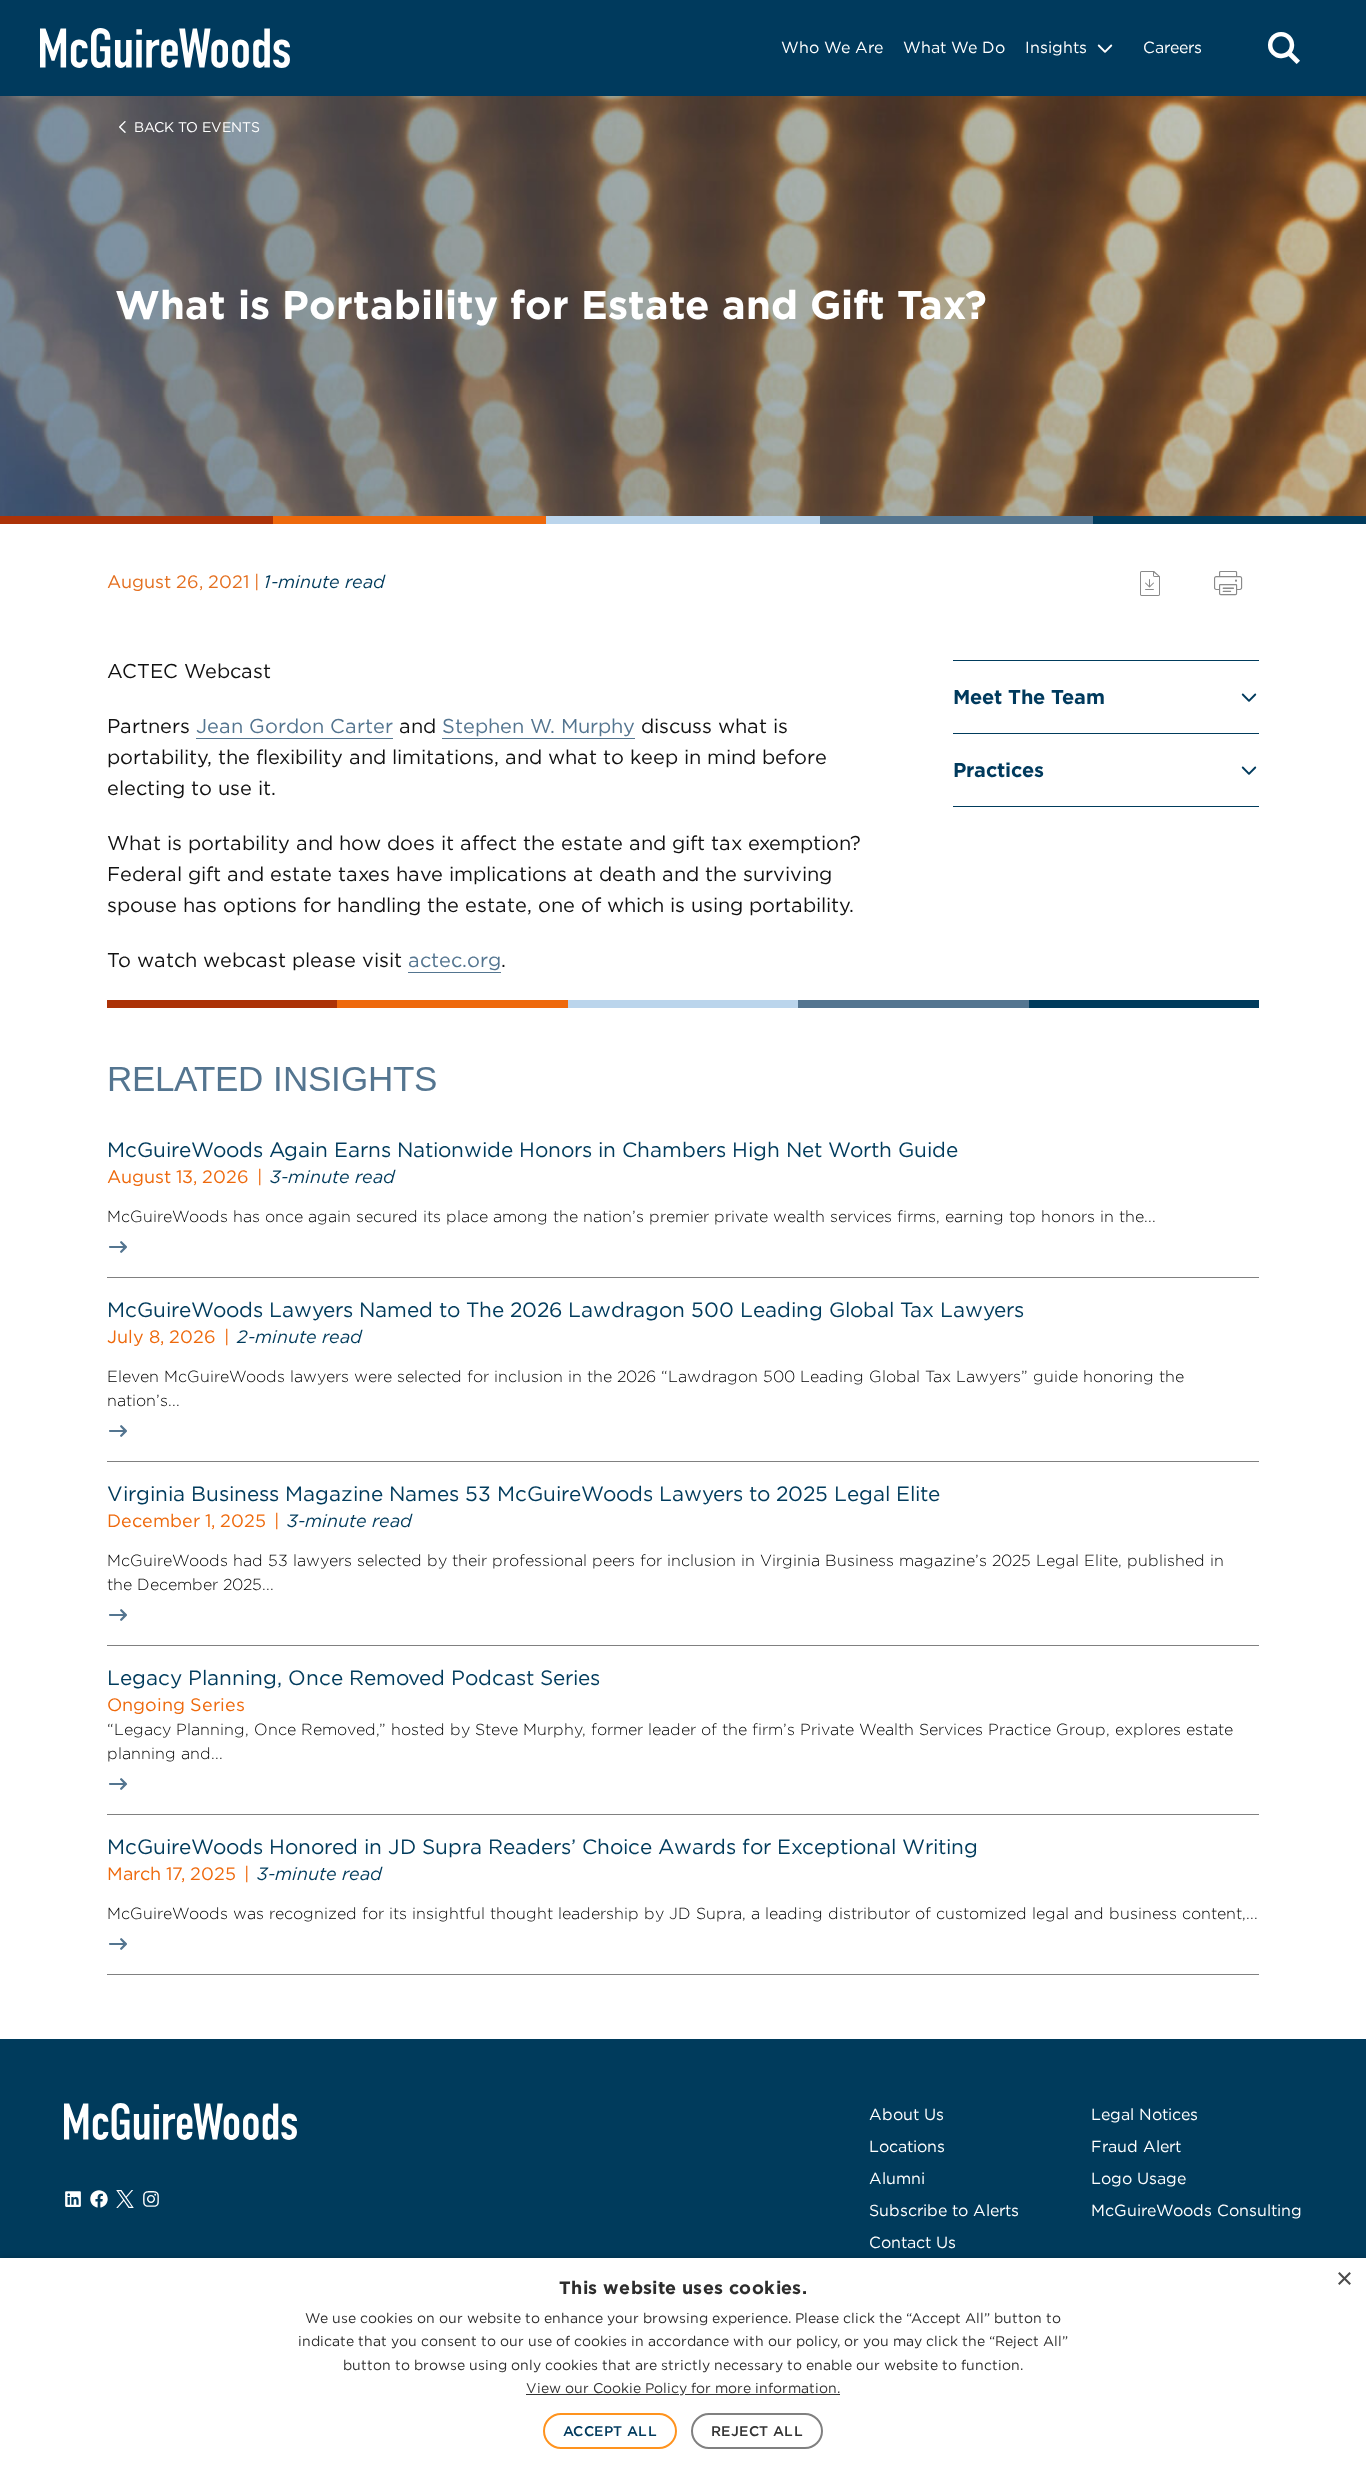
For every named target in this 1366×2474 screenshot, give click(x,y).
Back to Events (197, 127)
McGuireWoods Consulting (1196, 2210)
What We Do (954, 47)
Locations (907, 2146)
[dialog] (683, 2366)
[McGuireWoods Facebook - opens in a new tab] (99, 2199)
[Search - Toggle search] (1284, 48)
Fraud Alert (1136, 2146)
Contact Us (912, 2242)
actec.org (454, 960)
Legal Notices (1144, 2114)
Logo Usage (1138, 2178)
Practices (998, 770)
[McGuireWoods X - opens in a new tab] (125, 2199)
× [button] (1343, 2279)
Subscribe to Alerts (944, 2210)
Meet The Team (1029, 697)
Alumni (897, 2178)
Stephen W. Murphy (538, 726)
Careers (1172, 47)
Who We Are (832, 47)
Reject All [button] (757, 2431)
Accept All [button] (610, 2431)
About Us (906, 2114)
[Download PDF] (1150, 583)
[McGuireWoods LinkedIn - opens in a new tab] (73, 2199)
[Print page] (1228, 583)
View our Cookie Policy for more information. (683, 2388)
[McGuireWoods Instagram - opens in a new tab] (151, 2199)
